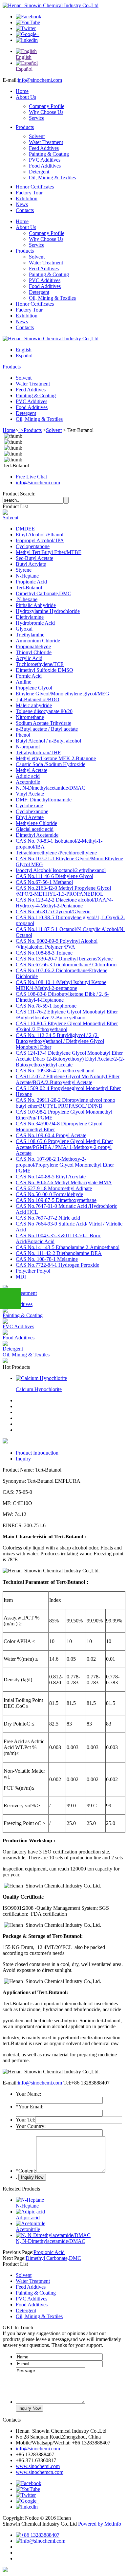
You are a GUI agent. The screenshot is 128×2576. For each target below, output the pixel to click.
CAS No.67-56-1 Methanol (44, 882)
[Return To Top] (5, 2570)
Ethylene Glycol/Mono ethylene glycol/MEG (63, 694)
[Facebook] (29, 17)
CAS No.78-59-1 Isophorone (46, 1006)
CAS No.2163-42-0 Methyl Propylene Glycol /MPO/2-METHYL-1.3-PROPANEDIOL (63, 891)
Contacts (25, 210)
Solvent (37, 136)
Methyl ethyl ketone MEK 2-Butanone (56, 758)
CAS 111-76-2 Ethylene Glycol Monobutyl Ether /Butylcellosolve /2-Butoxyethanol (67, 1015)
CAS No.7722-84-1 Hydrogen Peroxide (57, 1265)
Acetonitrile (28, 782)
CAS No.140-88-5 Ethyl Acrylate (51, 1177)
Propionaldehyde (33, 646)
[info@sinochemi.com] (41, 2541)
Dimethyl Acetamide (37, 835)
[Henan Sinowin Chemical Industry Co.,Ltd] (51, 5)
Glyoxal (24, 629)
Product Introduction (37, 1453)
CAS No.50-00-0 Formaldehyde (49, 1194)
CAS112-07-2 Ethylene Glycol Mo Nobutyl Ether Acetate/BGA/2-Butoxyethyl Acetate (68, 1079)
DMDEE (25, 529)
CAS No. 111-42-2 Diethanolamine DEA (59, 1253)
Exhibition (27, 198)
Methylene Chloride (36, 823)
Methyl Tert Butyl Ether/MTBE (49, 552)
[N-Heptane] (30, 2200)
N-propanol (28, 747)
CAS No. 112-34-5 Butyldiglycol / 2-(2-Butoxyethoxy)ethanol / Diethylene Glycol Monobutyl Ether (60, 1041)
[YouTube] (28, 22)
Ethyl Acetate (30, 817)
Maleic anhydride (34, 705)
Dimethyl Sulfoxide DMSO (44, 670)
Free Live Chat (31, 477)
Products (25, 127)
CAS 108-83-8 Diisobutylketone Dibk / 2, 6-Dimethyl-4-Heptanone (62, 997)
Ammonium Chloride (38, 641)
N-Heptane (27, 576)
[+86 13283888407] (38, 2535)
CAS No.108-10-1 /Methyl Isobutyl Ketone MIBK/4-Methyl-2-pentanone (61, 985)
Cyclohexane (29, 805)
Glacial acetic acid (35, 829)
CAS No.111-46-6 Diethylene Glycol (54, 876)
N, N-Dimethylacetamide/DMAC (51, 788)
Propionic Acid (31, 582)
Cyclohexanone (32, 811)
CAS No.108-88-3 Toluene (44, 953)
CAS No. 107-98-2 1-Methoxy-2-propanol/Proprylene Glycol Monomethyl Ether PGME (65, 1165)
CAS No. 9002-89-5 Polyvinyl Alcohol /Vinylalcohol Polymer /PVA (57, 944)
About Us (26, 97)
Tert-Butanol (29, 588)
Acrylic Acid (29, 658)
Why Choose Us (46, 112)
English (24, 350)
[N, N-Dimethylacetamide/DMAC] (53, 2235)
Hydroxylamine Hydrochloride (48, 611)
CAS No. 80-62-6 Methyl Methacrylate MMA (64, 1182)
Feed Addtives (44, 148)
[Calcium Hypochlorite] (41, 1378)
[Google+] (28, 34)
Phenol (23, 735)
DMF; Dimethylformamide (44, 800)
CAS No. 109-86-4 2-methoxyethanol (55, 1071)
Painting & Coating (49, 154)
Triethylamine (30, 635)
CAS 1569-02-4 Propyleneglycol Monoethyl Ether (68, 1088)
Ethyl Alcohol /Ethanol (40, 535)
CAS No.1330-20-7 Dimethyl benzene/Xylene (64, 959)
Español (24, 356)
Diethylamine (30, 617)
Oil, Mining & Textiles (52, 178)
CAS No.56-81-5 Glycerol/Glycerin (53, 912)
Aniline (23, 682)
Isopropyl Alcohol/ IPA (40, 540)
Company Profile (47, 106)
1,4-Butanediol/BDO (38, 699)
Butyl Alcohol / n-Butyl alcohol (48, 741)
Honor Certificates (35, 187)
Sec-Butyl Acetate (34, 558)
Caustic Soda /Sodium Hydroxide (51, 764)
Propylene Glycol (34, 688)
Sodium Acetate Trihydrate (43, 723)
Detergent (39, 172)
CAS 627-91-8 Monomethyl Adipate (54, 1188)
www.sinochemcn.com (40, 2472)
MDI (21, 1277)
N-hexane (27, 599)
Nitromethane (30, 717)
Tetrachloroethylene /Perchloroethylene (56, 853)
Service (37, 118)
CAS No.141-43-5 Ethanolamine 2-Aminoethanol (68, 1247)
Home (22, 91)
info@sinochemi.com (40, 80)
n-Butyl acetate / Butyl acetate (47, 729)
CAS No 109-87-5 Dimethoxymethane (56, 1200)
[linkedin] (27, 40)
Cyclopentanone (33, 546)
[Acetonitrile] (31, 2223)
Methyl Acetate (32, 770)
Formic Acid (29, 676)
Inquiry (23, 1459)
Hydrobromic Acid (35, 623)
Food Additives (45, 166)
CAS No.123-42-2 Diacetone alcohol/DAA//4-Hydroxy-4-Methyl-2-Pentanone (64, 903)
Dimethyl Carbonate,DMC (43, 593)
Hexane (24, 1094)
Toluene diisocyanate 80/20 (44, 711)
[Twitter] (26, 28)
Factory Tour (29, 193)
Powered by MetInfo (100, 2524)
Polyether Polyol (33, 1271)
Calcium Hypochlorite (39, 1389)
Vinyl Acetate (30, 794)
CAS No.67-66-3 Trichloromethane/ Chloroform (66, 965)
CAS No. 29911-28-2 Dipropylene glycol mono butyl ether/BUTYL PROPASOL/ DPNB (65, 1103)
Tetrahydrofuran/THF (38, 752)
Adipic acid (28, 776)
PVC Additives (45, 160)
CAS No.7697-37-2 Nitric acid (48, 1218)
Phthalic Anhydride (36, 605)
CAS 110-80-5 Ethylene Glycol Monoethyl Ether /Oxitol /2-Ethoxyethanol (67, 1026)
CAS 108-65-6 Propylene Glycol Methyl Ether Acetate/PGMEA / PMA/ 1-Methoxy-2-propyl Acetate (64, 1147)
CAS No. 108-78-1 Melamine (47, 1259)
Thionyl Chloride (34, 652)
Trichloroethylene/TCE (40, 664)
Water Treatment (46, 142)
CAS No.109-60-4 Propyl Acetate (51, 1135)
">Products (30, 430)
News (22, 204)
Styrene (24, 570)
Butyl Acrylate (31, 564)
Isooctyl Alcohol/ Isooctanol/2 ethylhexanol (61, 870)
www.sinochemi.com (38, 2466)
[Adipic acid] (30, 2212)
